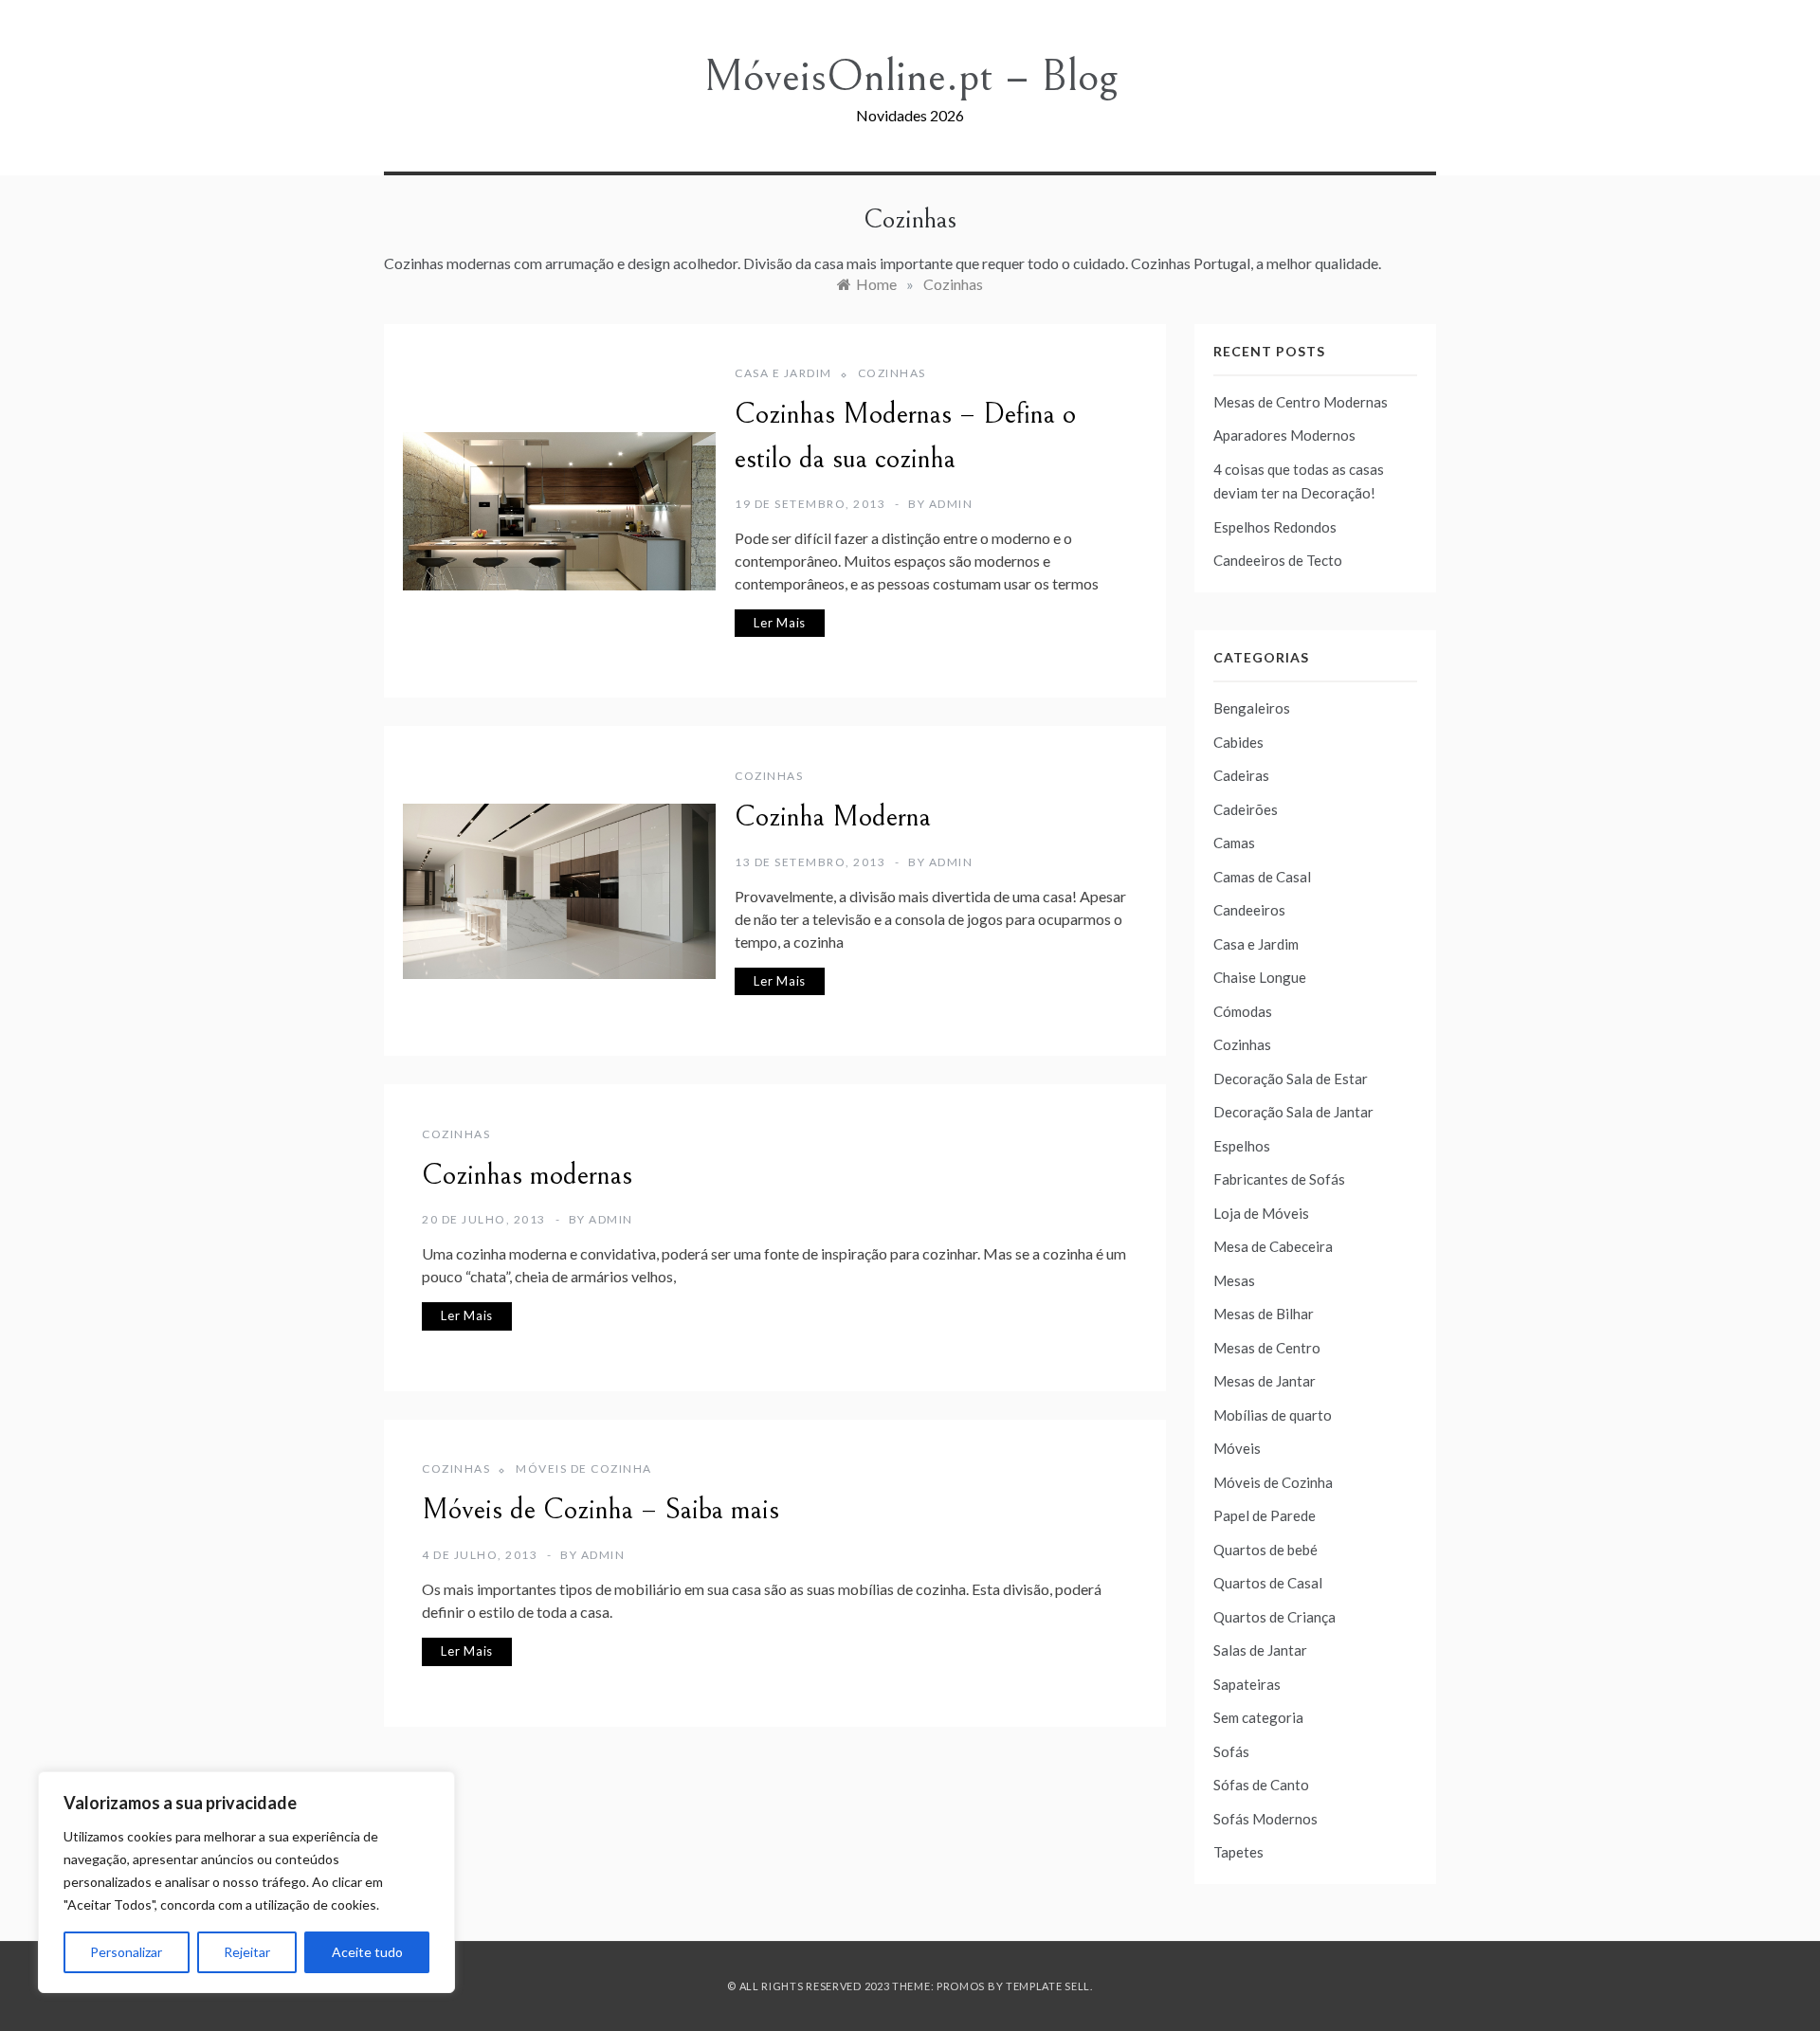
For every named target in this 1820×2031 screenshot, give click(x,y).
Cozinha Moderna (833, 817)
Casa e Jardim (783, 373)
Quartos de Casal (1268, 1583)
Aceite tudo (367, 1952)
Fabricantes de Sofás (1279, 1179)
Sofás (1231, 1751)
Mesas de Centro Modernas (1301, 402)
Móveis (1237, 1448)
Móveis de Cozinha (584, 1469)
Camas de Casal (1262, 877)
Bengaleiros (1252, 708)
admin (951, 504)
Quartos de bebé (1265, 1550)
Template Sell (1048, 1986)
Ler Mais (780, 623)
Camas (1234, 843)
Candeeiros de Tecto (1278, 560)
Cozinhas (892, 373)
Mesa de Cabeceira (1273, 1246)
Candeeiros (1249, 910)
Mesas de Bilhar (1264, 1314)
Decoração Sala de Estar (1291, 1079)
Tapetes (1238, 1852)
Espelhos (1242, 1146)
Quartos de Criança (1274, 1617)
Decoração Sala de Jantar (1293, 1112)
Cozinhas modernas (527, 1175)
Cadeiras (1241, 775)
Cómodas (1243, 1011)
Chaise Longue (1260, 977)
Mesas (1234, 1280)
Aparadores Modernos (1284, 435)
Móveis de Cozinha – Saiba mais (601, 1510)
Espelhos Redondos (1275, 527)
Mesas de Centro (1267, 1348)
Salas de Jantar (1260, 1650)
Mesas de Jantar (1265, 1381)
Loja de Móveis (1261, 1213)
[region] (246, 1882)
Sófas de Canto (1261, 1785)
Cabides (1238, 742)
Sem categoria (1258, 1717)
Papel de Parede (1265, 1515)
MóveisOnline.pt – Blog (910, 76)
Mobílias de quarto (1273, 1415)
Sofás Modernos (1265, 1819)
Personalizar (126, 1952)
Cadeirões (1246, 809)
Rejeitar (247, 1952)
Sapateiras (1247, 1684)
